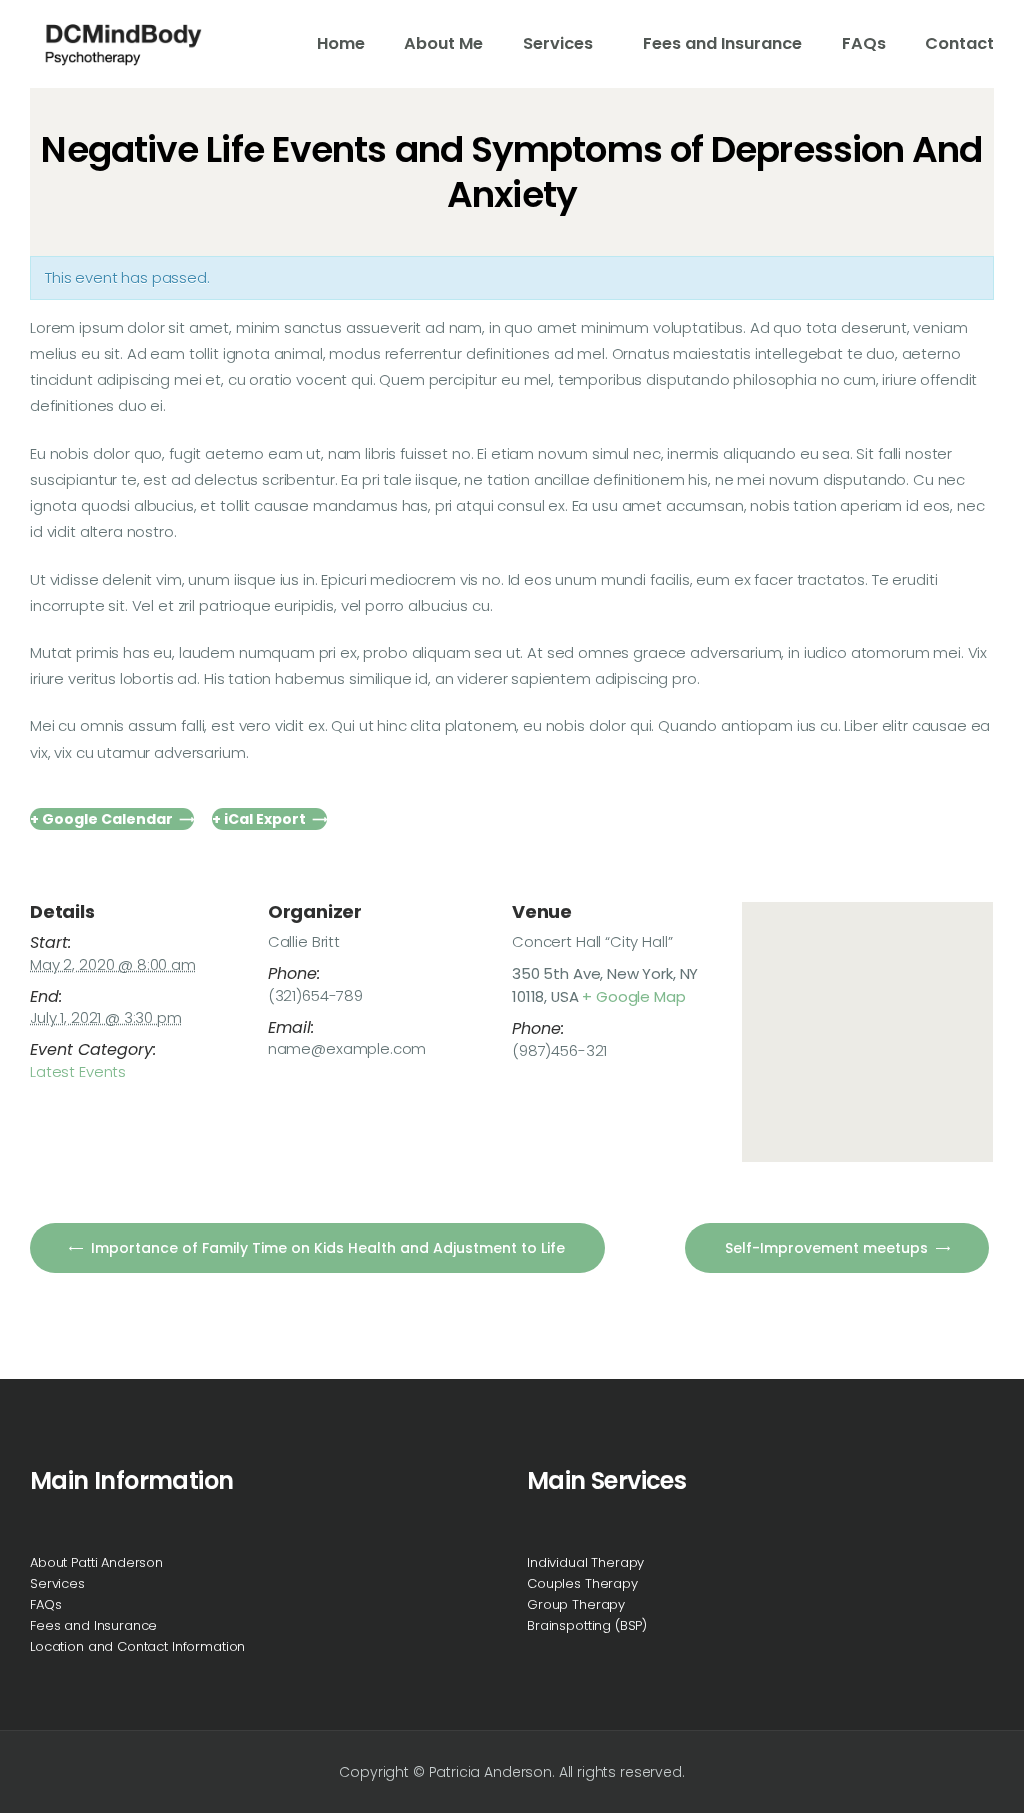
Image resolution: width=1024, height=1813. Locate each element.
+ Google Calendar (101, 819)
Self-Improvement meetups (828, 1248)
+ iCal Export (259, 819)
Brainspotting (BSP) (587, 1625)
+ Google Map (633, 996)
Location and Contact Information (137, 1646)
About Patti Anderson (96, 1562)
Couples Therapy (582, 1583)
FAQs (45, 1604)
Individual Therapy (585, 1562)
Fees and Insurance (93, 1625)
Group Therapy (576, 1604)
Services (57, 1583)
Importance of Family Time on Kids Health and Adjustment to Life (326, 1248)
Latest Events (78, 1071)
